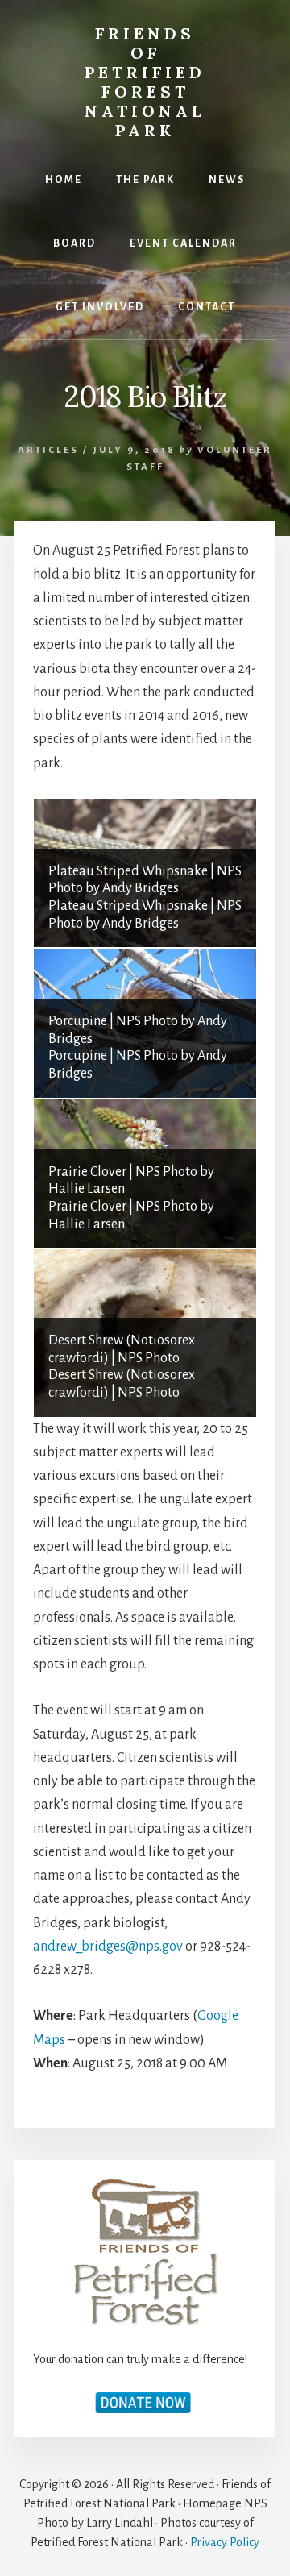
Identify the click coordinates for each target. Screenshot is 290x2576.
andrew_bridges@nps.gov (108, 1947)
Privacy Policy (225, 2542)
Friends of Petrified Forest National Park (145, 82)
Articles (48, 450)
